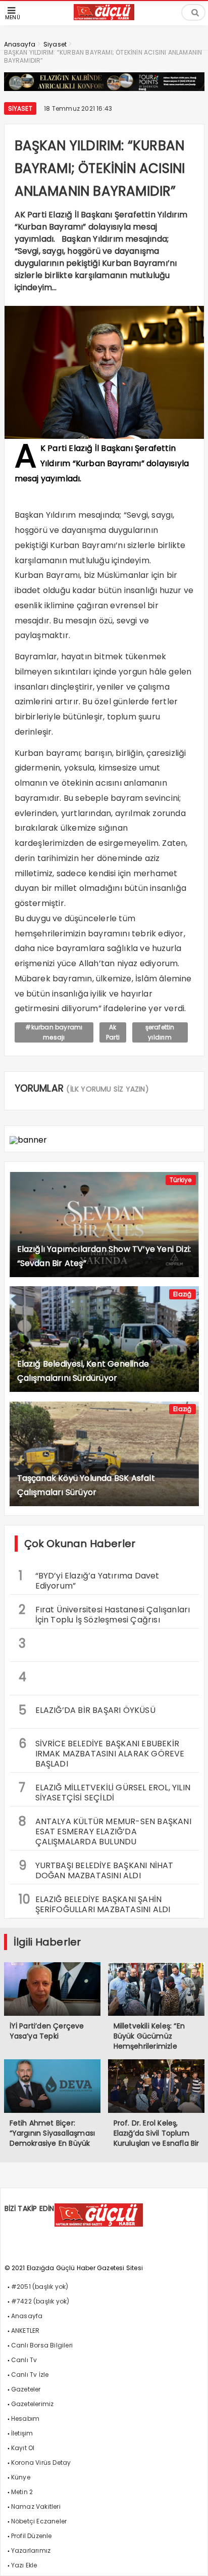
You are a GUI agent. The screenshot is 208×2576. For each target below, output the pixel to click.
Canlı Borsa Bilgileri (42, 2345)
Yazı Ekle (24, 2565)
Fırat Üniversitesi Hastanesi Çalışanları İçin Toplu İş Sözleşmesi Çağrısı (105, 1613)
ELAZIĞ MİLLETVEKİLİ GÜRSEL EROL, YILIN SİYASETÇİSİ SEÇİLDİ (105, 1791)
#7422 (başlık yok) (40, 2301)
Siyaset (20, 108)
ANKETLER (25, 2331)
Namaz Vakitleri (36, 2506)
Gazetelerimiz (33, 2404)
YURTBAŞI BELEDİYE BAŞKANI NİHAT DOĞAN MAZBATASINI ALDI (96, 1869)
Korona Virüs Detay (41, 2462)
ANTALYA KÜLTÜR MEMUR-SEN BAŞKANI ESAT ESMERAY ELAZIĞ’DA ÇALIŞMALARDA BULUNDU (105, 1830)
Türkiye (180, 1180)
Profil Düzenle (32, 2536)
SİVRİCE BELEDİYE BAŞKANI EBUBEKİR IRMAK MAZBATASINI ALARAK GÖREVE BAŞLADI (102, 1752)
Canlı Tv (24, 2360)
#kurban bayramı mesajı (54, 1032)
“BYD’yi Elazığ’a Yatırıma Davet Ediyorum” (89, 1579)
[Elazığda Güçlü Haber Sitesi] (104, 17)
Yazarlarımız (31, 2550)
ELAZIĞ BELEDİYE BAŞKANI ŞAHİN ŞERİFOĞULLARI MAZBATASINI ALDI (95, 1903)
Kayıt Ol (23, 2448)
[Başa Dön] (190, 2558)
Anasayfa (27, 2316)
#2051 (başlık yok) (40, 2287)
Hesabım (25, 2419)
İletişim (22, 2433)
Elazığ (182, 1294)
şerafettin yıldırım (160, 1032)
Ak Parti (113, 1032)
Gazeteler (26, 2389)
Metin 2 (22, 2492)
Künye (21, 2477)
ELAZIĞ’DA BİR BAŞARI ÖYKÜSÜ (87, 1710)
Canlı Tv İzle (30, 2375)
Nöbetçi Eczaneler (39, 2521)
